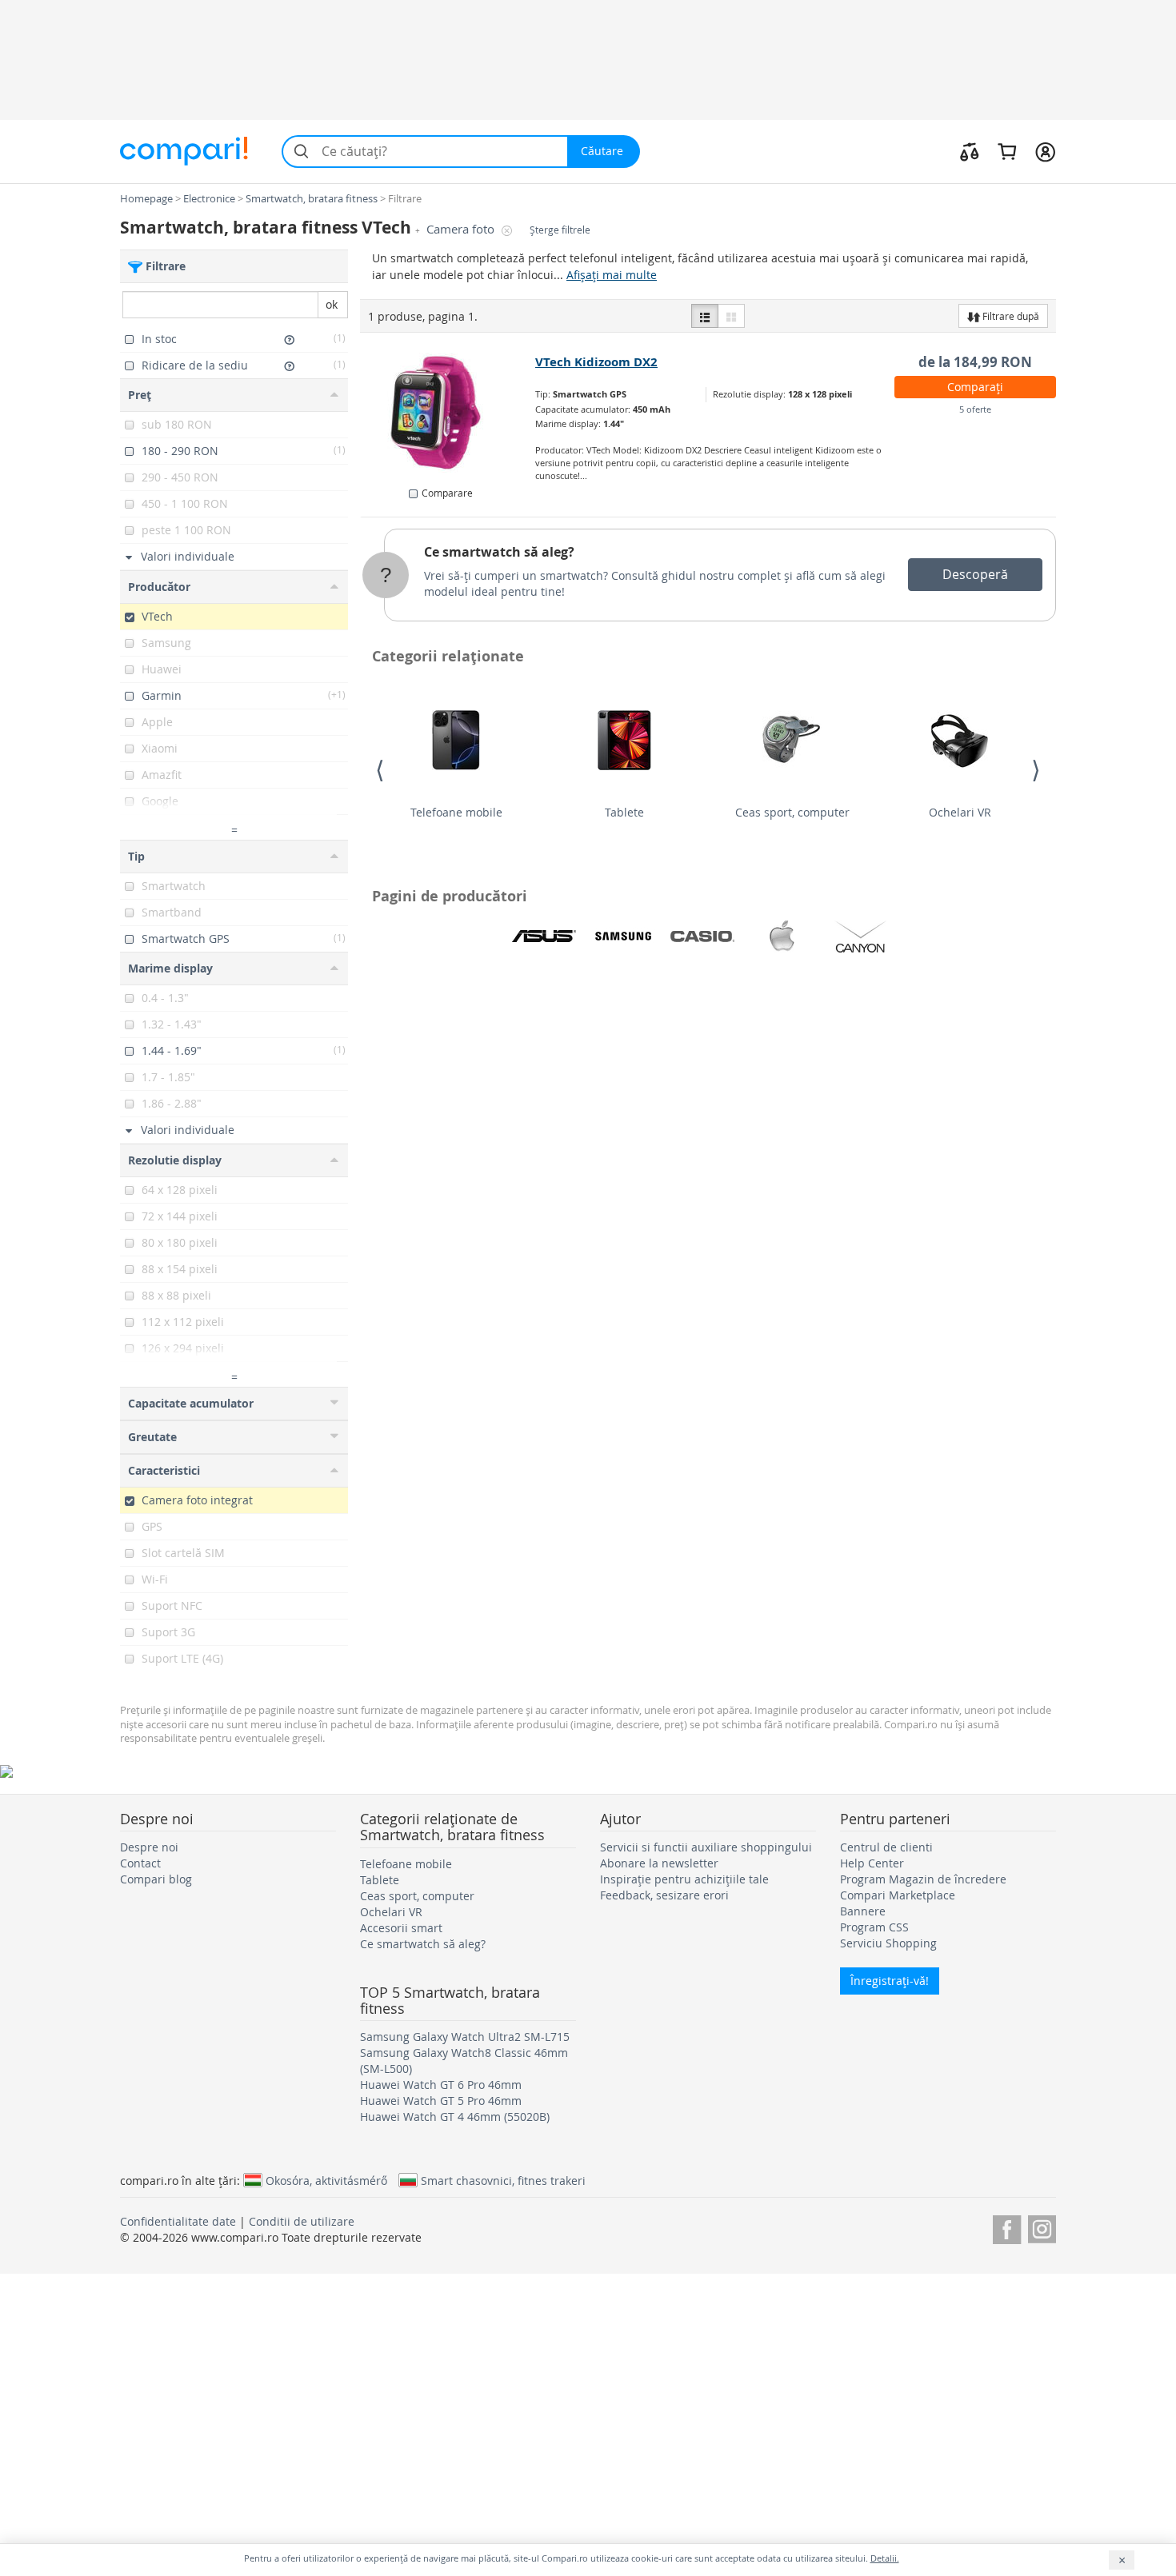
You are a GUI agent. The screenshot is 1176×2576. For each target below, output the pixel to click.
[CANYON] (861, 937)
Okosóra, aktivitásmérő (326, 2180)
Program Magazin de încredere (923, 1879)
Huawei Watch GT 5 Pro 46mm (441, 2101)
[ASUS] (544, 937)
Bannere (863, 1911)
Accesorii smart (401, 1928)
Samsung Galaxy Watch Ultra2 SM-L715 (465, 2037)
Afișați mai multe (612, 275)
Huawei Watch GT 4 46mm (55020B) (455, 2117)
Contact (140, 1863)
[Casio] (702, 937)
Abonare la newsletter (659, 1863)
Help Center (872, 1863)
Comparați (975, 387)
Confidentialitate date (178, 2221)
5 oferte (975, 409)
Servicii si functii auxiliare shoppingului (706, 1847)
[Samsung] (623, 937)
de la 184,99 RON (975, 362)
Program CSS (874, 1927)
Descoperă (975, 574)
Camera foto (462, 229)
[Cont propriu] (1045, 151)
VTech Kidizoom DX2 (596, 362)
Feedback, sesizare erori (664, 1895)
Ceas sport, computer (792, 812)
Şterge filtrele (560, 230)
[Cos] (1007, 151)
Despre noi (149, 1847)
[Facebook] (1007, 2227)
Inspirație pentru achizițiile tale (684, 1879)
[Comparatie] (970, 151)
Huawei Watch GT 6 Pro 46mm (441, 2085)
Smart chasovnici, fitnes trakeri (503, 2180)
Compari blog (156, 1879)
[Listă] (705, 316)
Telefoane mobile (456, 812)
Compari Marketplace (898, 1895)
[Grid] (731, 316)
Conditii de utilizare (302, 2221)
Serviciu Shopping (888, 1943)
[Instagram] (1042, 2227)
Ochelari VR (960, 812)
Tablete (624, 812)
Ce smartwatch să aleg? (499, 552)
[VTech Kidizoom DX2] (448, 413)
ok (332, 304)
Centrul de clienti (886, 1847)
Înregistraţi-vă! (890, 1981)
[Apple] (782, 937)
